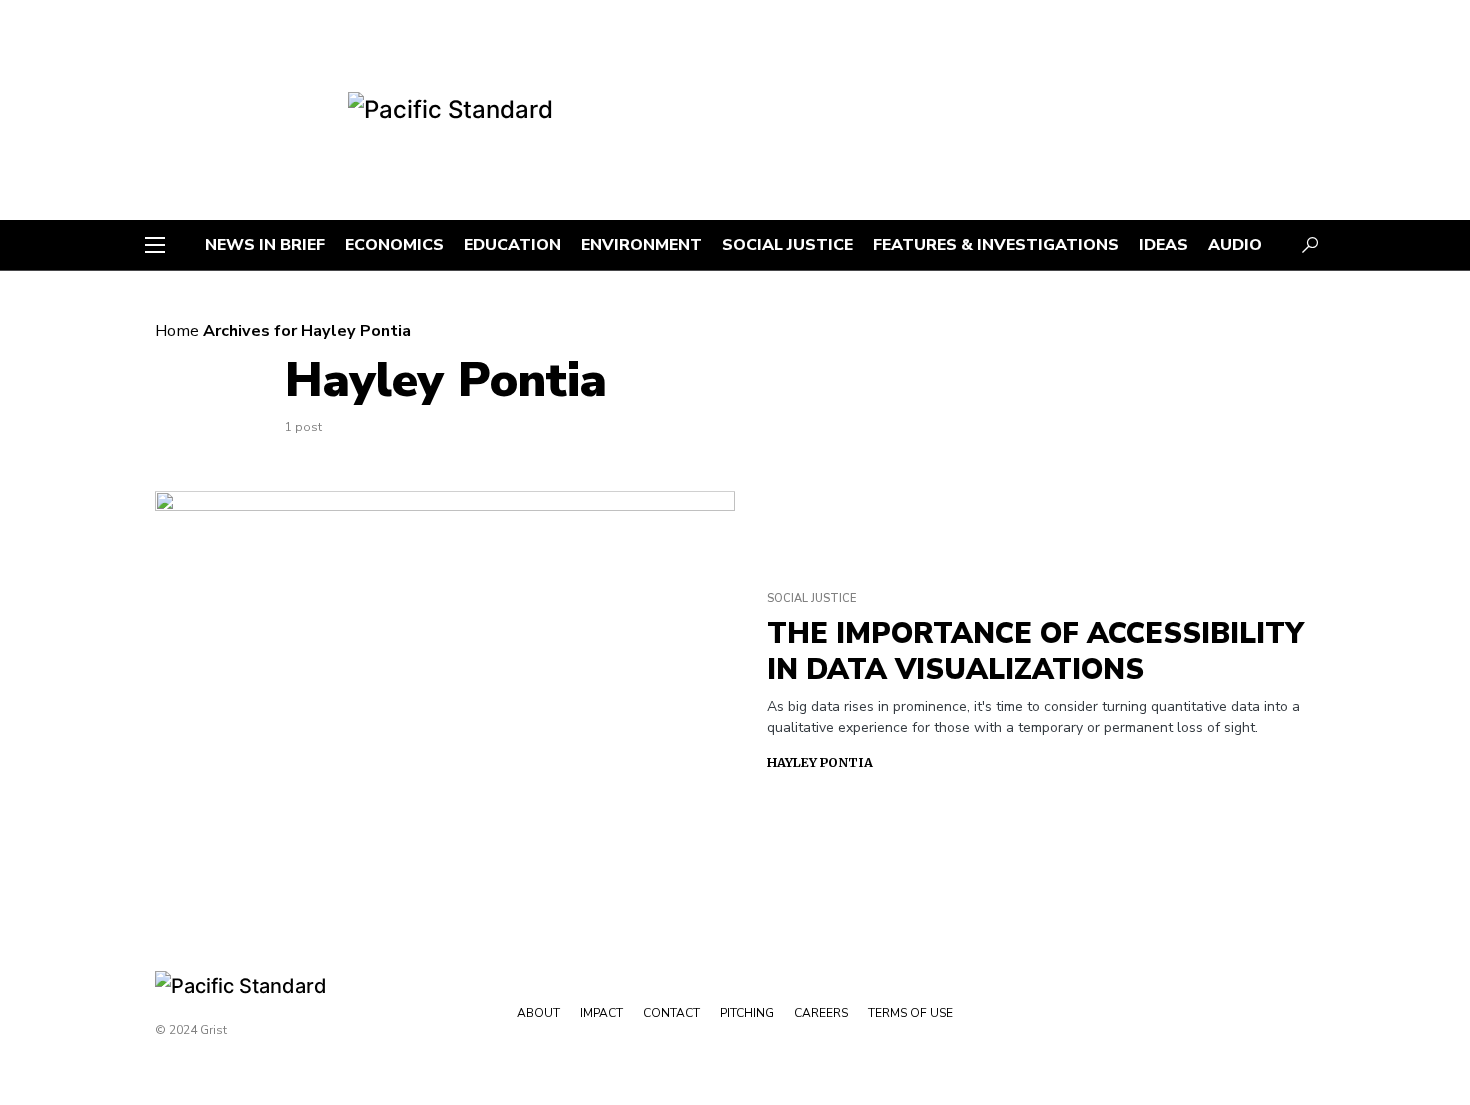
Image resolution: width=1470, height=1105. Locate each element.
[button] (155, 245)
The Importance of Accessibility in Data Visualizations (1035, 652)
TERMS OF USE (910, 1013)
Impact (601, 1013)
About (538, 1013)
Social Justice (811, 598)
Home (177, 331)
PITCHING (747, 1013)
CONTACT (671, 1013)
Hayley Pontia (820, 762)
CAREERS (821, 1013)
